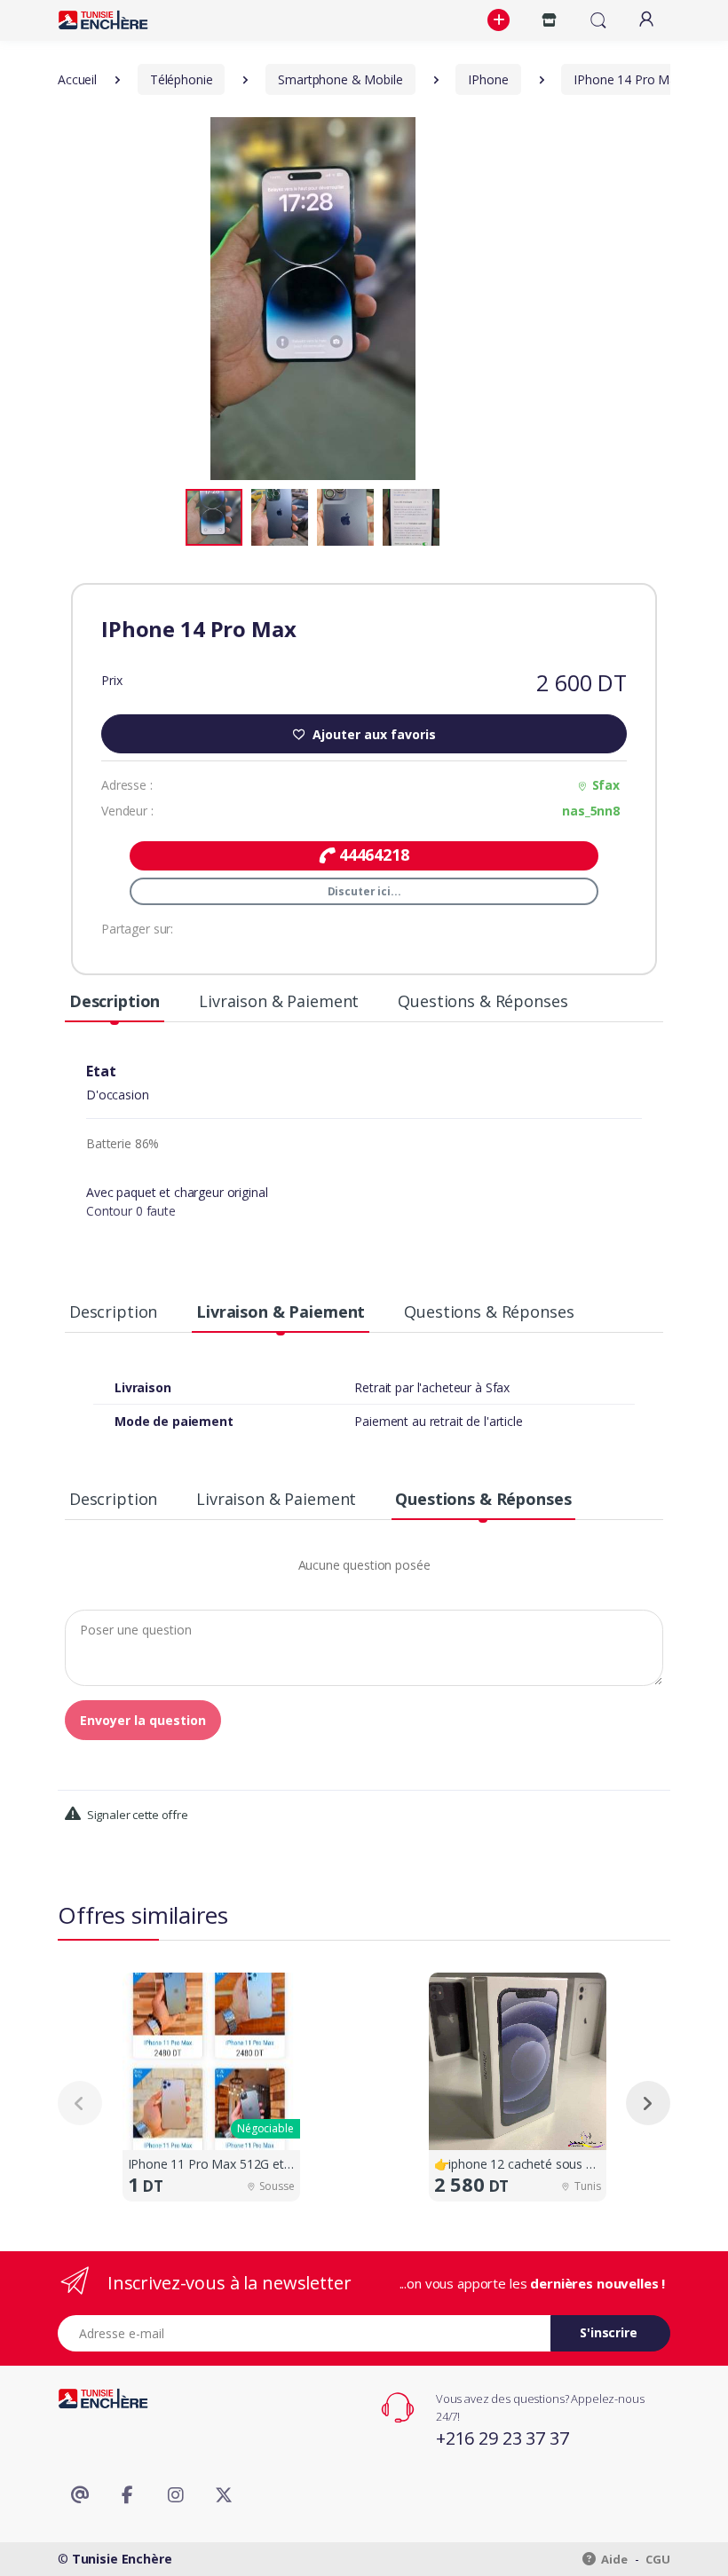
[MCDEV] (103, 20)
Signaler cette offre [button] (136, 1815)
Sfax (606, 785)
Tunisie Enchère (122, 2559)
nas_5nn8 (591, 811)
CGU (658, 2559)
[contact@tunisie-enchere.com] (80, 2495)
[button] (501, 20)
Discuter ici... (364, 891)
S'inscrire (609, 2332)
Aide (613, 2559)
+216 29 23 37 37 (502, 2438)
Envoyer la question (143, 1720)
